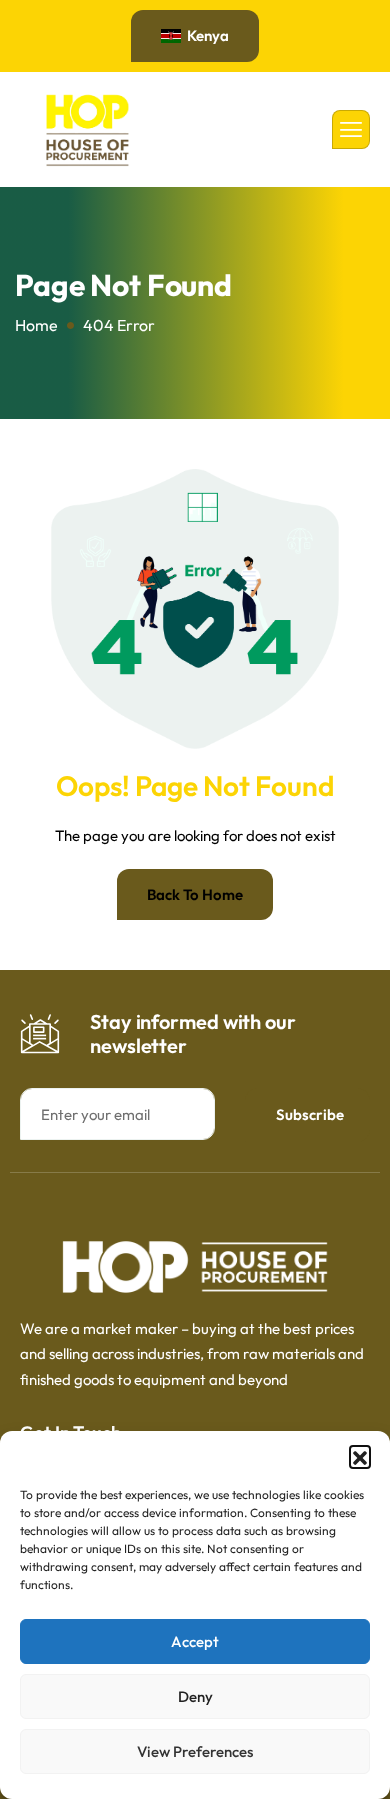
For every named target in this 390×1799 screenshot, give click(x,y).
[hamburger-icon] (351, 129)
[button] (360, 1456)
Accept (195, 1641)
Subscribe (310, 1114)
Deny (195, 1696)
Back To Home (195, 894)
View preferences (195, 1751)
